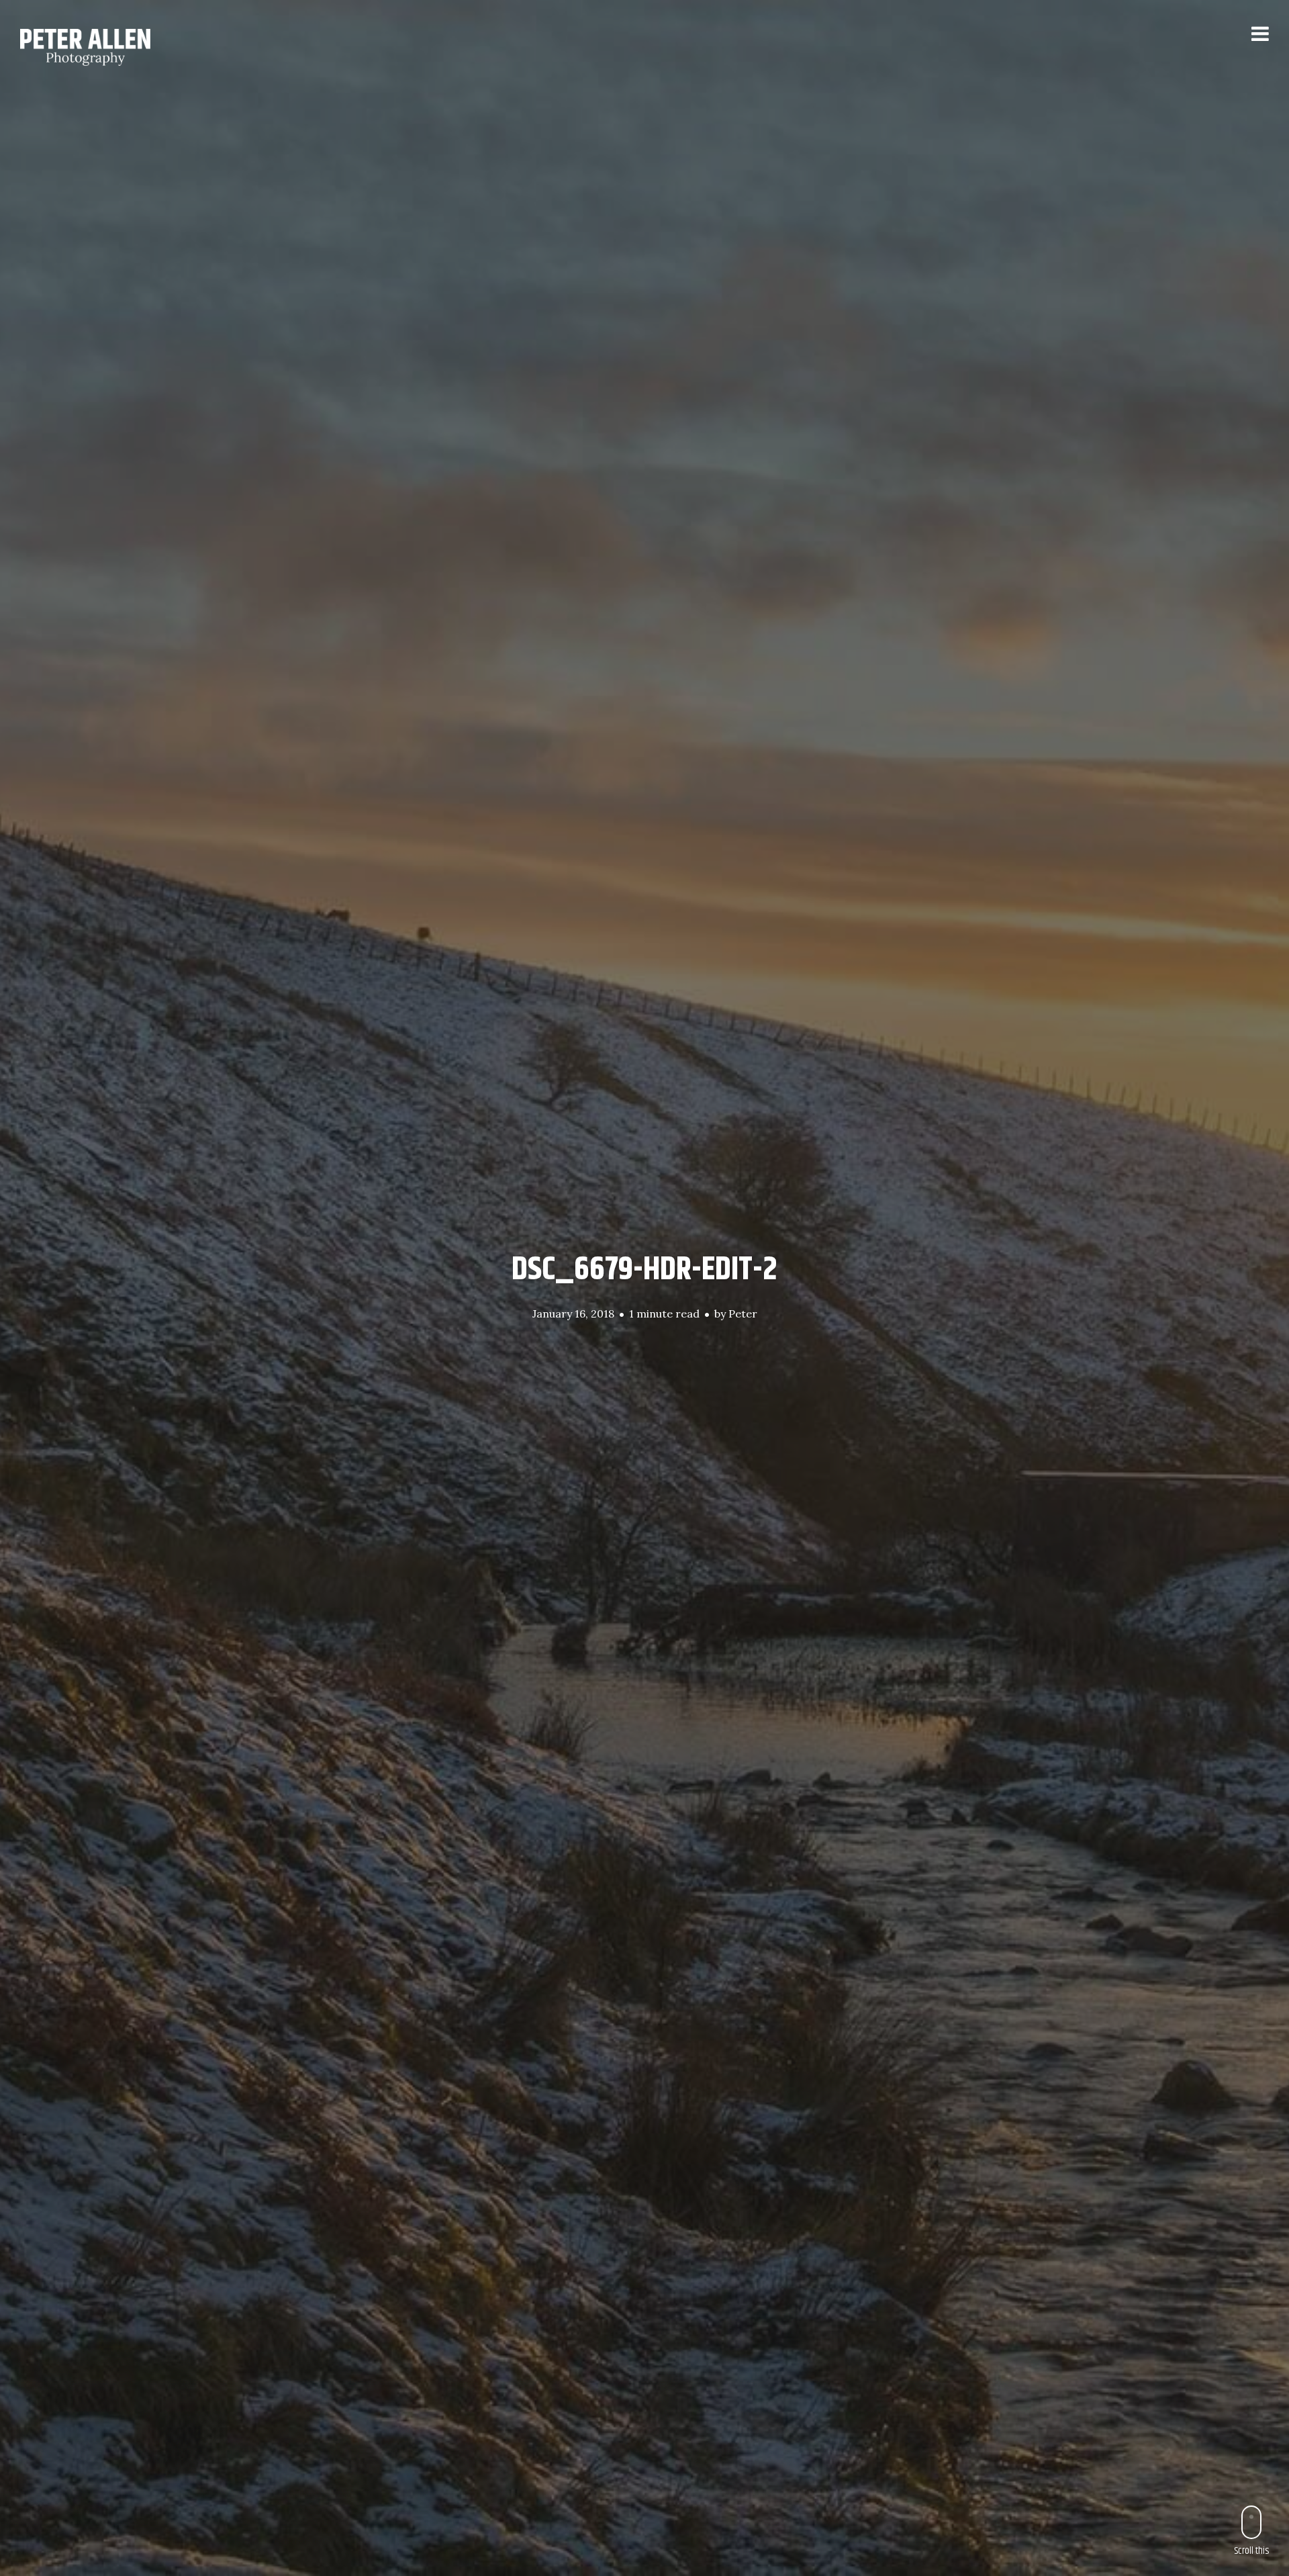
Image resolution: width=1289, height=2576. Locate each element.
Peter (743, 1314)
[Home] (102, 47)
